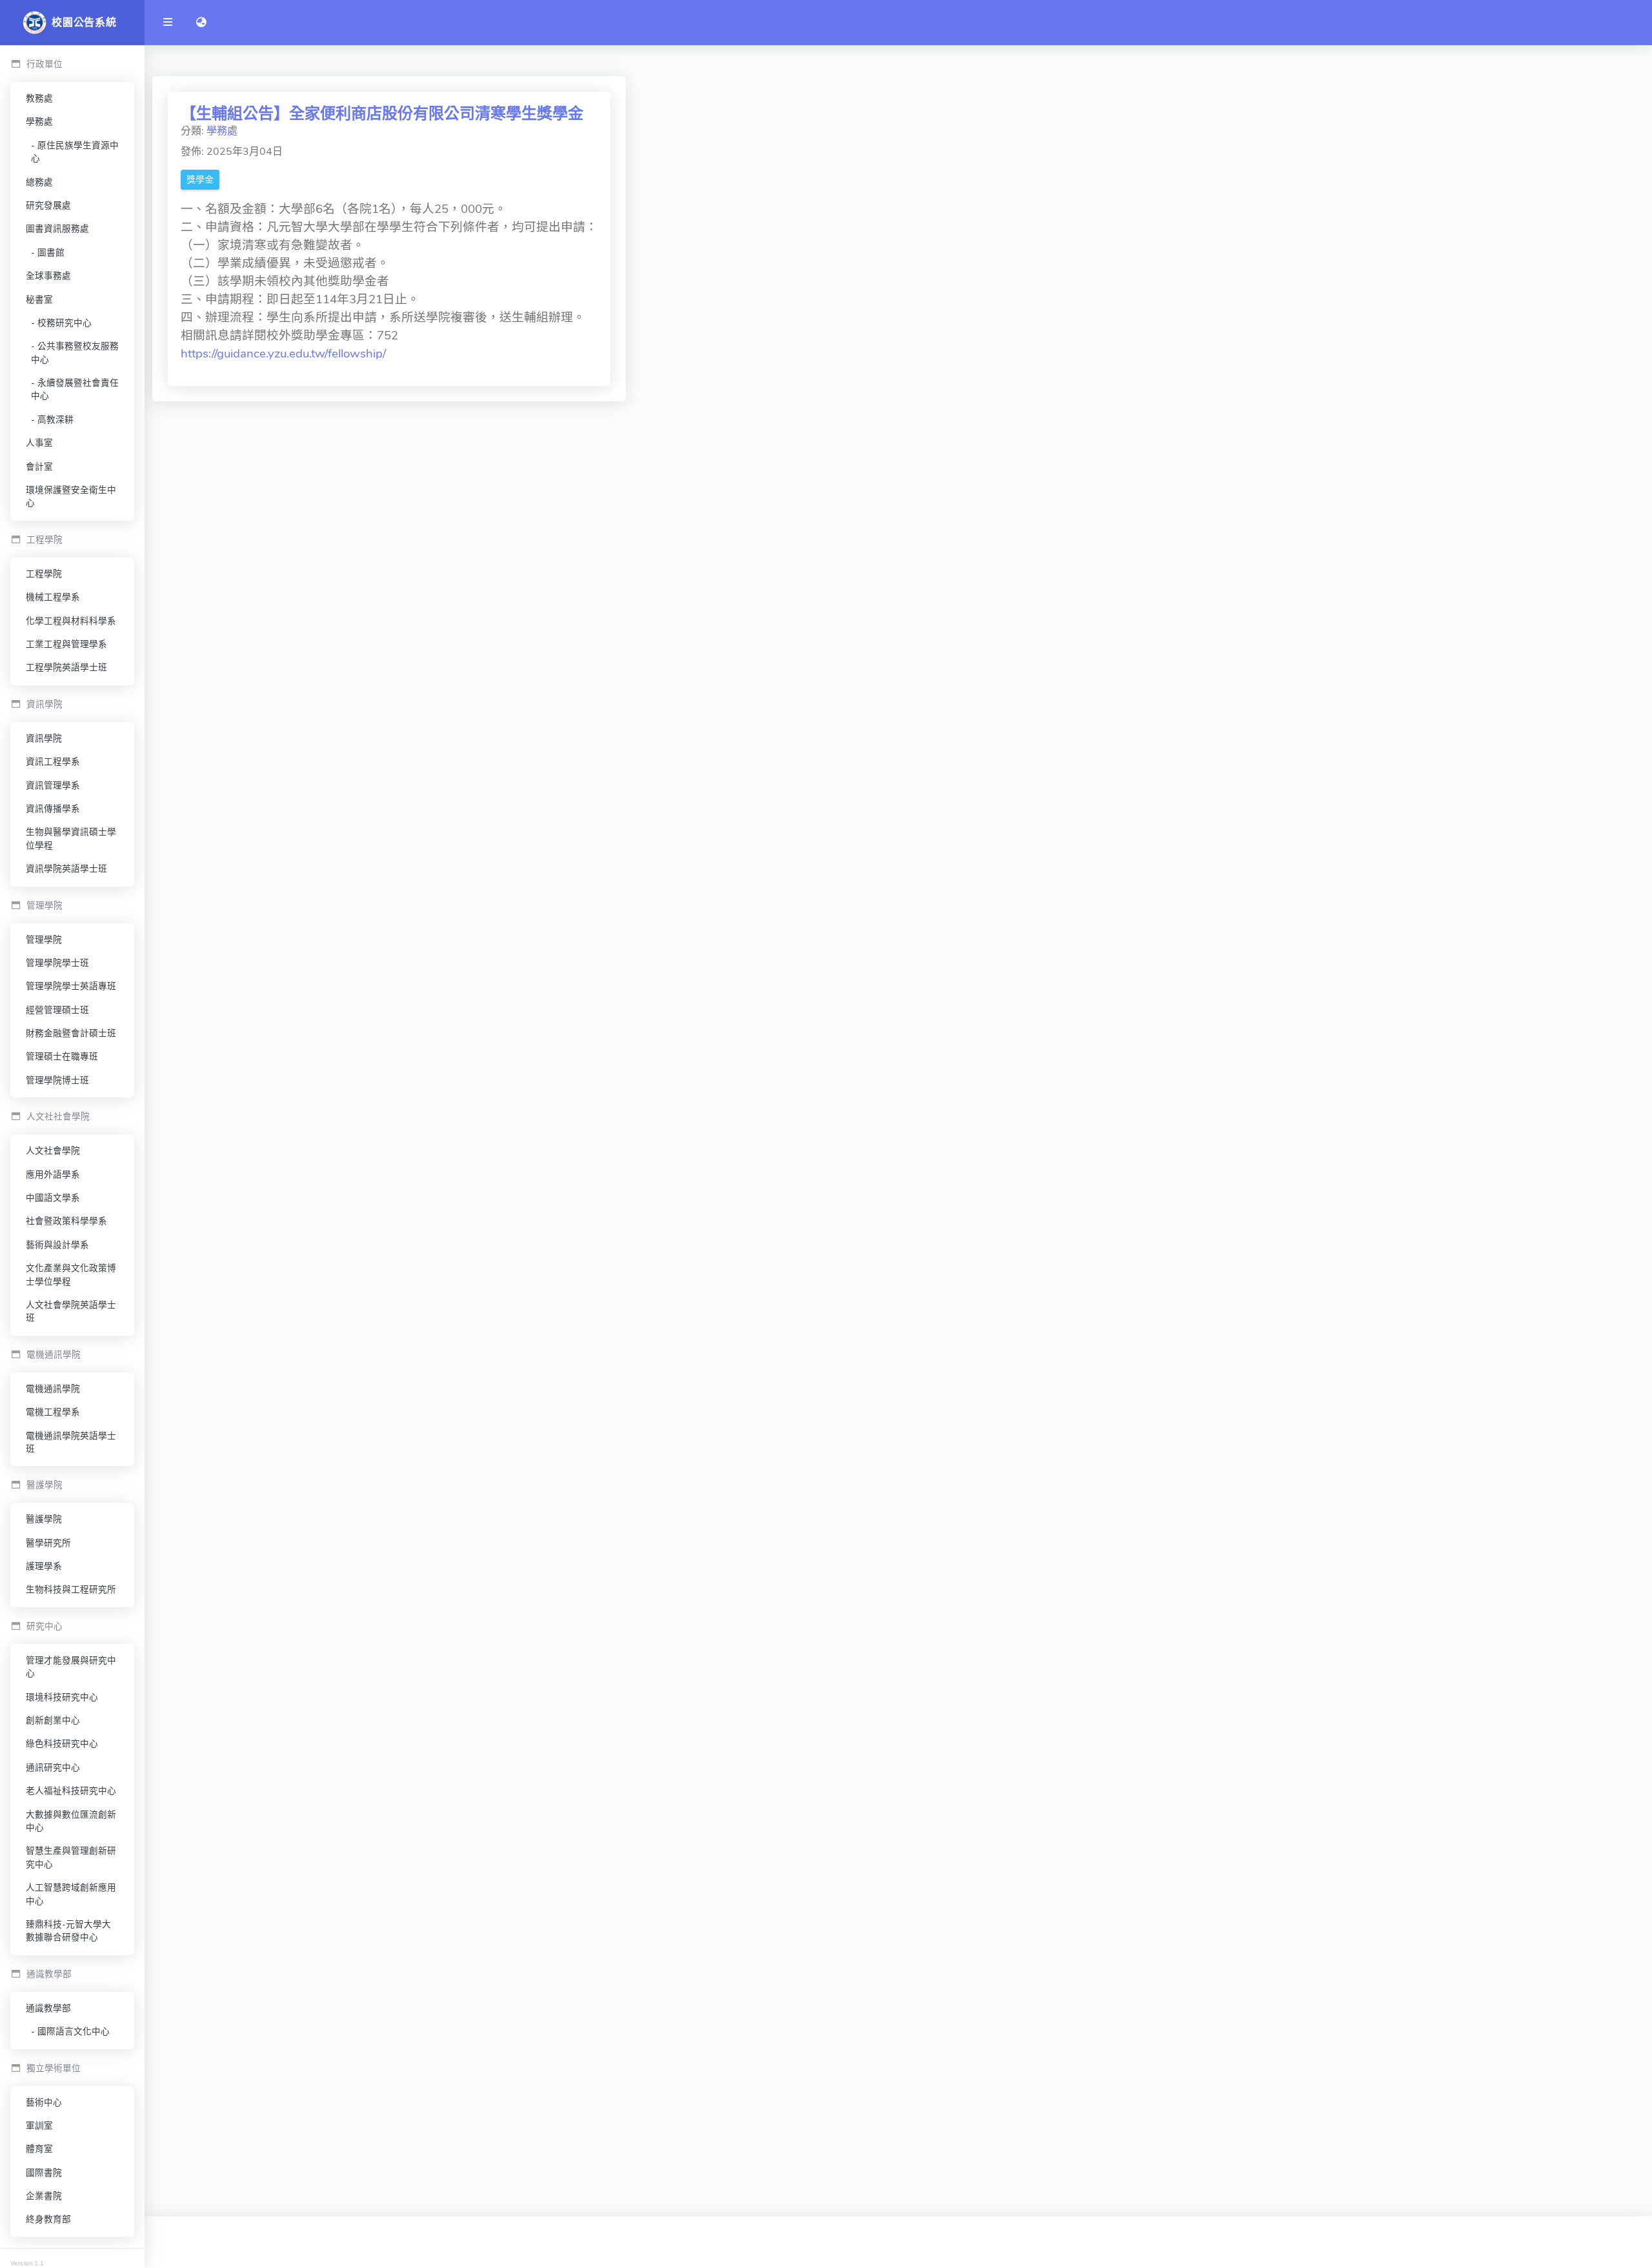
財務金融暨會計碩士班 (71, 1033)
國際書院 (44, 2173)
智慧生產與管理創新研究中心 (71, 1857)
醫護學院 (44, 1519)
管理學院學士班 (57, 963)
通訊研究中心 (53, 1768)
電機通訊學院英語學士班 (71, 1442)
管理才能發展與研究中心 (71, 1667)
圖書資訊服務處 (57, 229)
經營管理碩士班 (57, 1010)
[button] (201, 23)
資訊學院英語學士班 (66, 869)
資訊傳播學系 (53, 809)
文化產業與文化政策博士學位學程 (71, 1275)
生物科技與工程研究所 (71, 1590)
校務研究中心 (65, 323)
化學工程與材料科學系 (71, 621)
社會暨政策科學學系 (66, 1221)
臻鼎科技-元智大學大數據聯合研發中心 (68, 1931)
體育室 (39, 2149)
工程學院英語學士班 (66, 667)
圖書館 (51, 253)
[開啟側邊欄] (168, 23)
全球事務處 (48, 276)
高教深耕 (55, 420)
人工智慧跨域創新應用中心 (71, 1894)
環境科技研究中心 (62, 1697)
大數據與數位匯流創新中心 (71, 1821)
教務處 (39, 98)
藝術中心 (44, 2102)
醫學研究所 (48, 1543)
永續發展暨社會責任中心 (75, 389)
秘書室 (39, 300)
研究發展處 (48, 206)
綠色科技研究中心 (62, 1744)
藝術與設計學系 (57, 1245)
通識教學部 (48, 2008)
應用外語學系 (53, 1175)
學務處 (39, 122)
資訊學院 (44, 738)
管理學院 (44, 940)
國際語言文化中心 (74, 2032)
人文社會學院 (53, 1151)
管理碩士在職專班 (62, 1057)
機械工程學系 (53, 597)
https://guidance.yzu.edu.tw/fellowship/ (283, 354)
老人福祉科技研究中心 (71, 1791)
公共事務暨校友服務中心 (75, 353)
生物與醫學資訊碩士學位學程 (71, 838)
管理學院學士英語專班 (71, 986)
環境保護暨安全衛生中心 (71, 497)
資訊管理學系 (53, 786)
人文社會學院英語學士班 (71, 1311)
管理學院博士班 (57, 1080)
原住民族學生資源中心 (75, 152)
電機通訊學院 (53, 1389)
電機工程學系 (53, 1412)
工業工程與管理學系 (66, 644)
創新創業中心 (53, 1721)
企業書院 (44, 2196)
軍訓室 (39, 2126)
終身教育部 (48, 2219)
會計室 (39, 467)
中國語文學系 (53, 1198)
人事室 (39, 443)
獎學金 (200, 180)
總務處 (39, 182)
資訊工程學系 (53, 762)
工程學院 (44, 574)
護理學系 (44, 1566)
